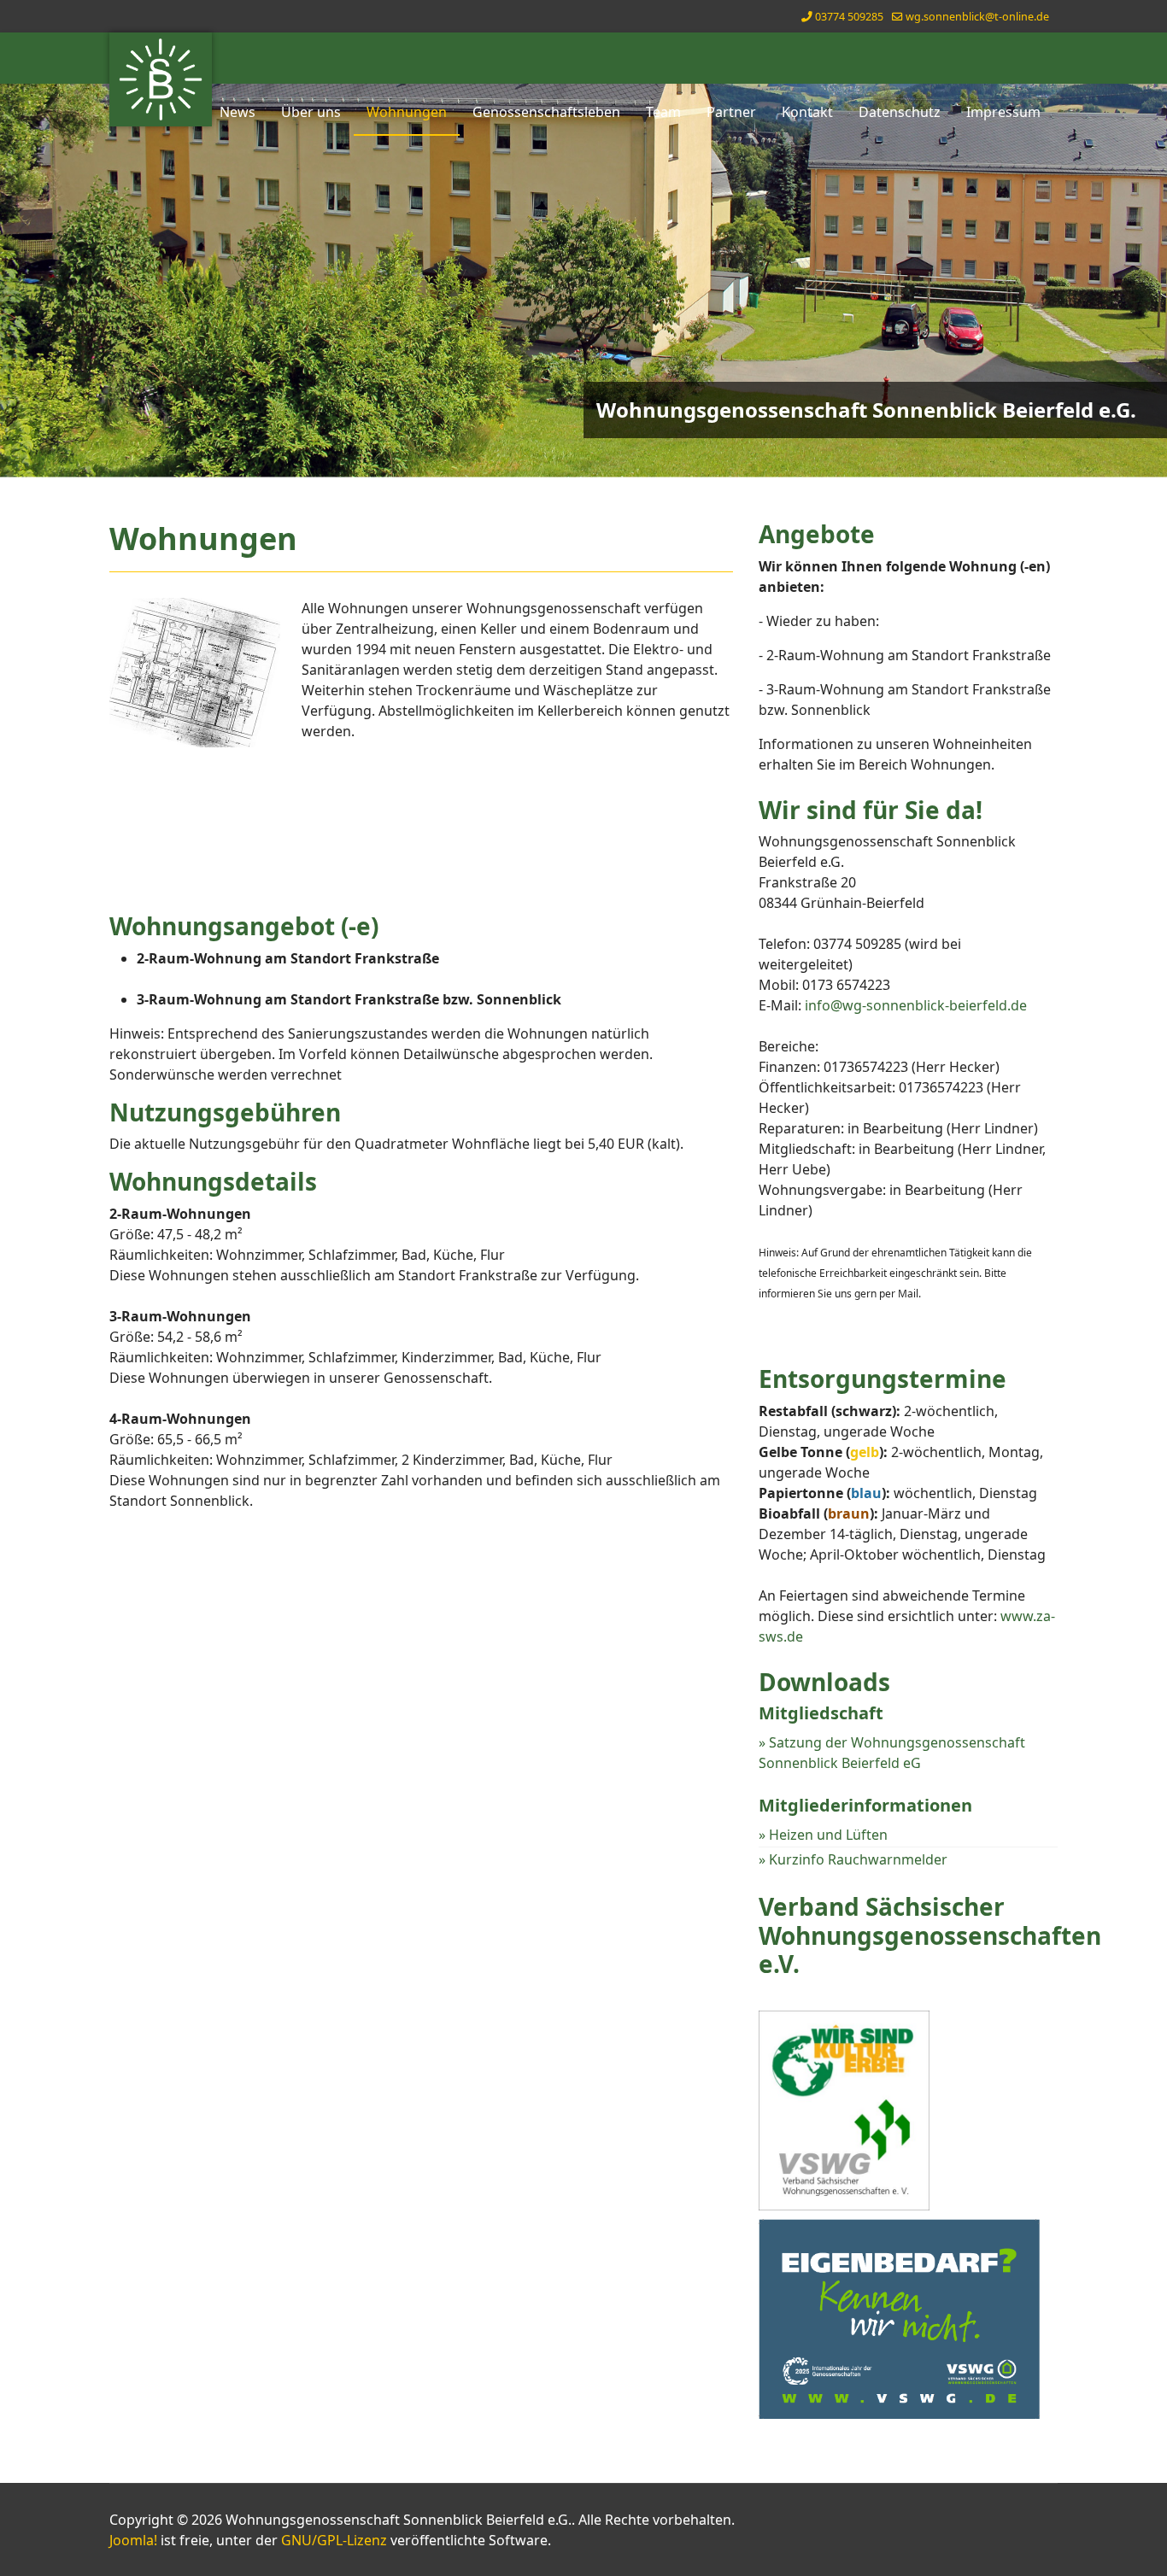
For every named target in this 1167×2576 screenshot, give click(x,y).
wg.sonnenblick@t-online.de (977, 17)
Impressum (1003, 112)
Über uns (311, 112)
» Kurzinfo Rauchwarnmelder (853, 1859)
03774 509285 (849, 17)
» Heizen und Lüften (823, 1835)
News (238, 112)
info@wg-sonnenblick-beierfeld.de (916, 1005)
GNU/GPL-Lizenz (334, 2540)
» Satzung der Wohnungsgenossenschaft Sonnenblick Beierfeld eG (892, 1753)
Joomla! (133, 2540)
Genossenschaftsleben (546, 112)
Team (663, 112)
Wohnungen (407, 112)
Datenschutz (900, 112)
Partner (731, 112)
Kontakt (807, 112)
